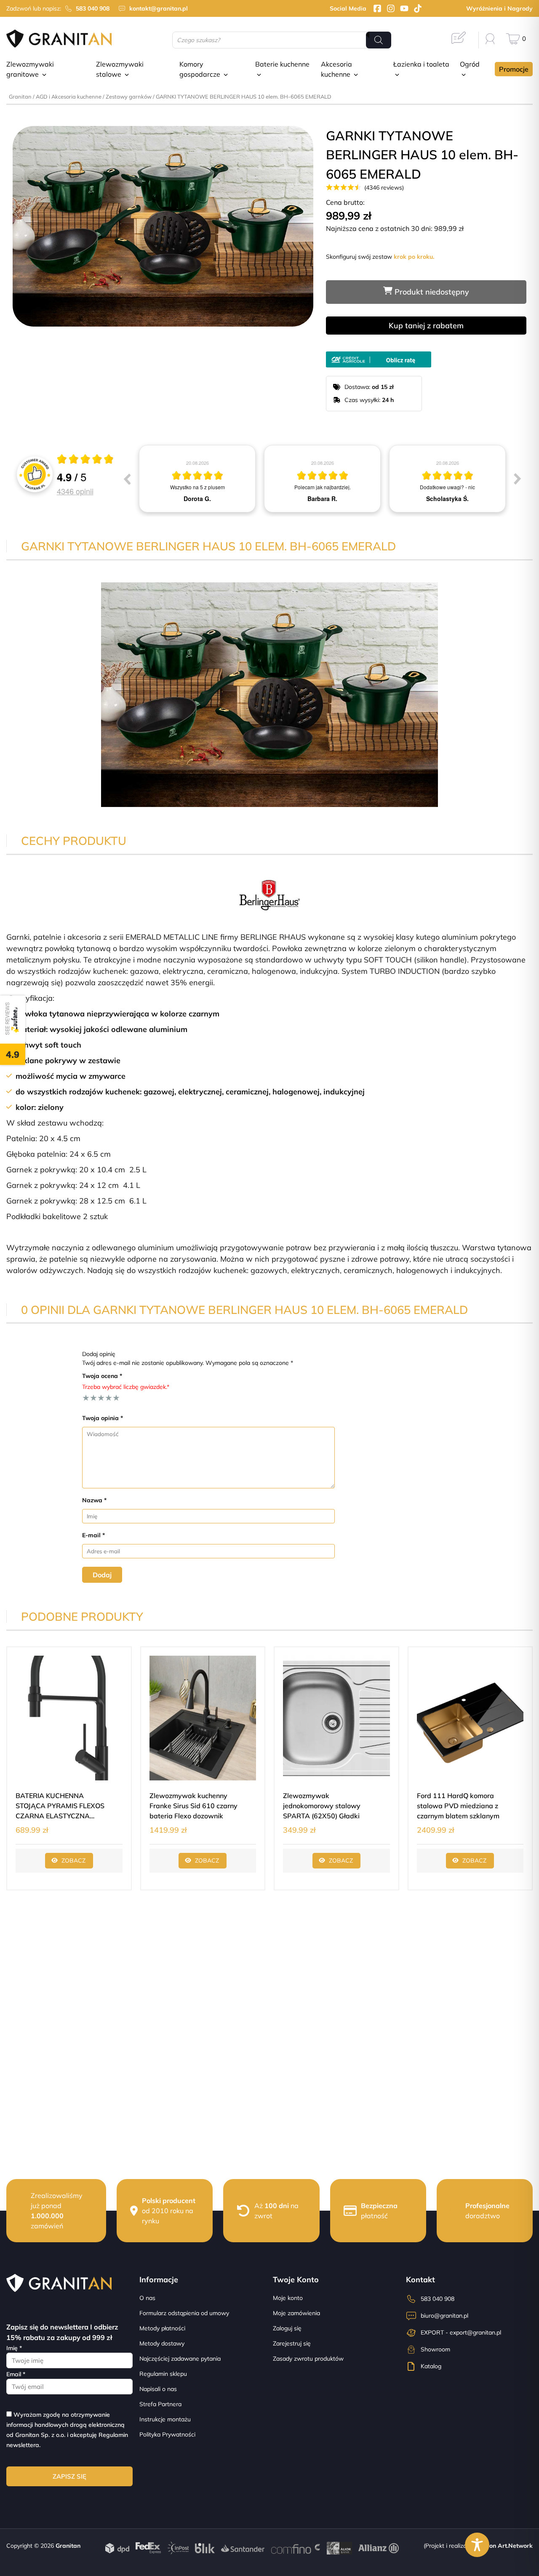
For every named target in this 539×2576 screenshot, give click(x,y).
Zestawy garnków (129, 96)
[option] (197, 479)
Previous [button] (127, 479)
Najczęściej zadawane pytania (180, 2359)
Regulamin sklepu (163, 2374)
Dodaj (102, 1575)
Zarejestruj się (292, 2343)
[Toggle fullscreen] (20, 338)
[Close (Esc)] (13, 338)
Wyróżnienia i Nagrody (499, 8)
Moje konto (288, 2298)
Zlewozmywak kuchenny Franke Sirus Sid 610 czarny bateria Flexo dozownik (193, 1806)
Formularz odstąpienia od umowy (184, 2313)
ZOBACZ (73, 1860)
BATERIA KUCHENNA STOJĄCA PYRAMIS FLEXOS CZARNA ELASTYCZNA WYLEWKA (60, 1806)
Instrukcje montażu (165, 2419)
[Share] (17, 338)
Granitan (20, 96)
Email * (16, 2374)
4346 (75, 491)
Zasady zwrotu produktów (308, 2359)
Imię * (14, 2348)
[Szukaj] (379, 40)
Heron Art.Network (506, 2546)
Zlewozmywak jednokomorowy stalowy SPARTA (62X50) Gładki (322, 1806)
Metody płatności (162, 2328)
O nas (147, 2298)
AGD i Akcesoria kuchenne (69, 96)
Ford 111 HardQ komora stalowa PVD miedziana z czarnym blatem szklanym (458, 1806)
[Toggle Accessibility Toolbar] (477, 2545)
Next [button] (518, 479)
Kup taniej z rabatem (426, 326)
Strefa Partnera (160, 2404)
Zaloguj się (287, 2328)
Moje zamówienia (296, 2313)
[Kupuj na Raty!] (379, 357)
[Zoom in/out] (24, 338)
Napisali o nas (158, 2389)
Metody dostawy (162, 2343)
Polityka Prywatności (167, 2434)
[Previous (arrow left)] (13, 346)
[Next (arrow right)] (17, 346)
